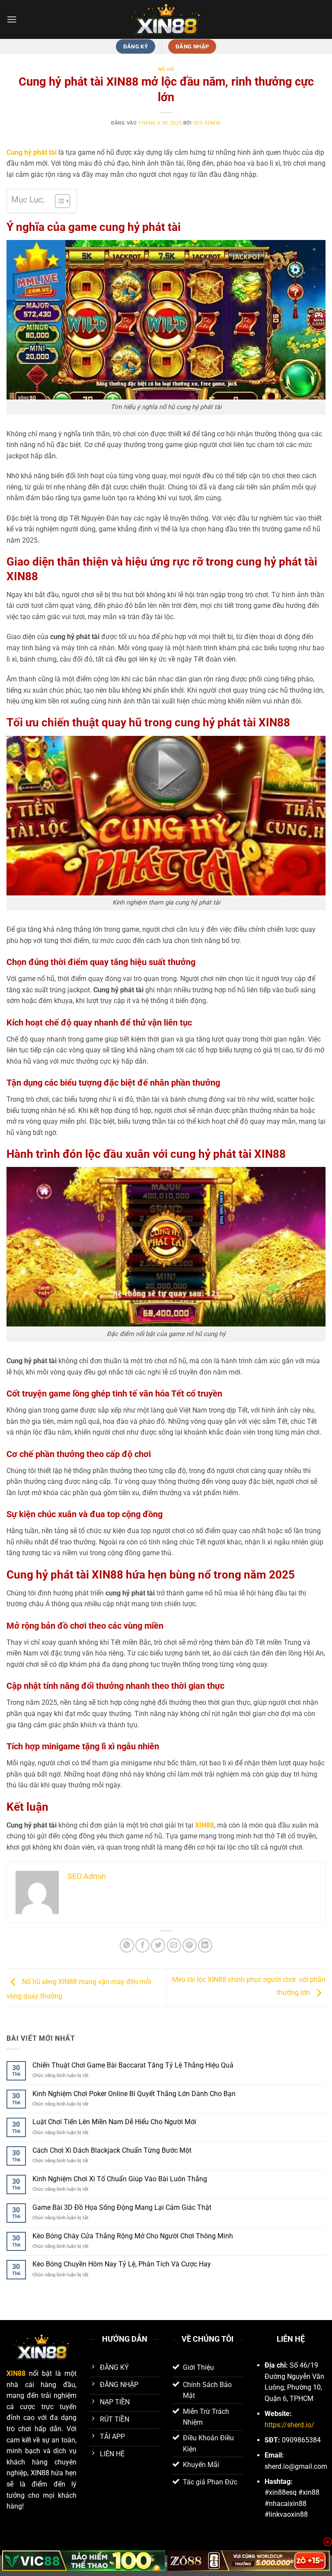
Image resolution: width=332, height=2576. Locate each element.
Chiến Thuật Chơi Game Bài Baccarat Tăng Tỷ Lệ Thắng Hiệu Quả (133, 2065)
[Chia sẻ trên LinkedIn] (205, 1945)
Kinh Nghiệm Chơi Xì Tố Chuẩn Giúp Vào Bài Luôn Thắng (120, 2179)
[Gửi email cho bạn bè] (174, 1945)
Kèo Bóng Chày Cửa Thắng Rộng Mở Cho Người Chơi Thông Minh (133, 2236)
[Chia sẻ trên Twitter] (158, 1945)
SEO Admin (207, 123)
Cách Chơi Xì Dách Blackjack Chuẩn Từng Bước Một (112, 2150)
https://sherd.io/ (289, 2425)
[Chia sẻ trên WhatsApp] (127, 1945)
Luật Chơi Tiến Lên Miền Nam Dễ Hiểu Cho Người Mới (114, 2122)
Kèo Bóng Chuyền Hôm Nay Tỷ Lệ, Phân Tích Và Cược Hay (122, 2264)
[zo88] (249, 2561)
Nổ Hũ (166, 69)
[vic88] (84, 2561)
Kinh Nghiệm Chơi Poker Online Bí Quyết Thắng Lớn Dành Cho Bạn (134, 2094)
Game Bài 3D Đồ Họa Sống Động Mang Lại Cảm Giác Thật (122, 2207)
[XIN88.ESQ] (166, 19)
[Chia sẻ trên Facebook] (142, 1945)
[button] (12, 19)
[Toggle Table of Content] (58, 201)
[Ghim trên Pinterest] (190, 1945)
